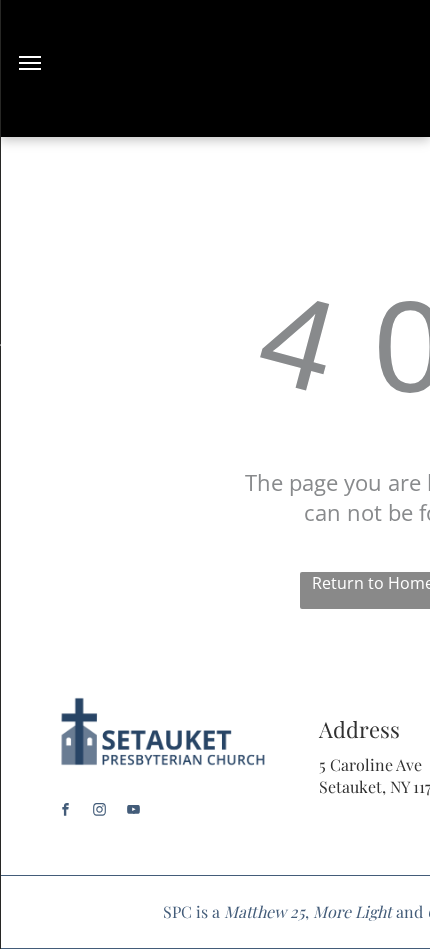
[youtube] (134, 812)
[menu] (30, 63)
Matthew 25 (264, 911)
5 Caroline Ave (370, 764)
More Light (352, 911)
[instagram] (100, 812)
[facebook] (66, 812)
